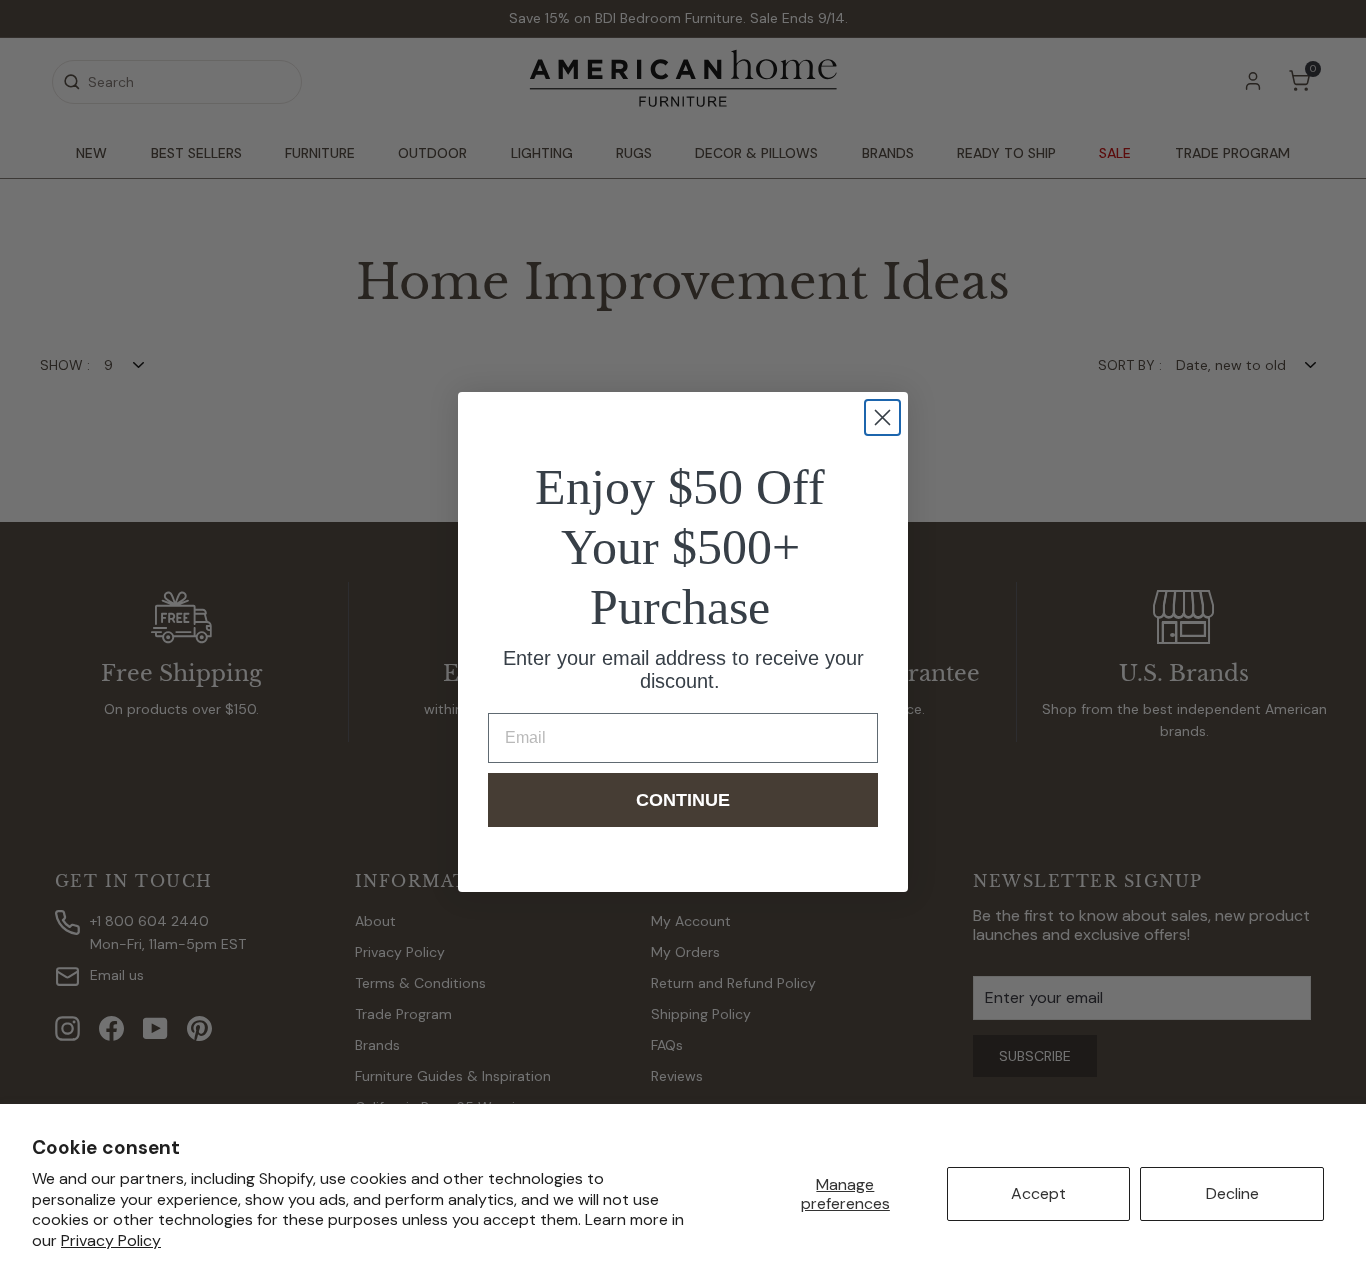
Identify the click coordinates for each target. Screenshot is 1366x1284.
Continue (683, 800)
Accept (1038, 1193)
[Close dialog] (882, 417)
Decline (1232, 1193)
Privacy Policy (111, 1240)
